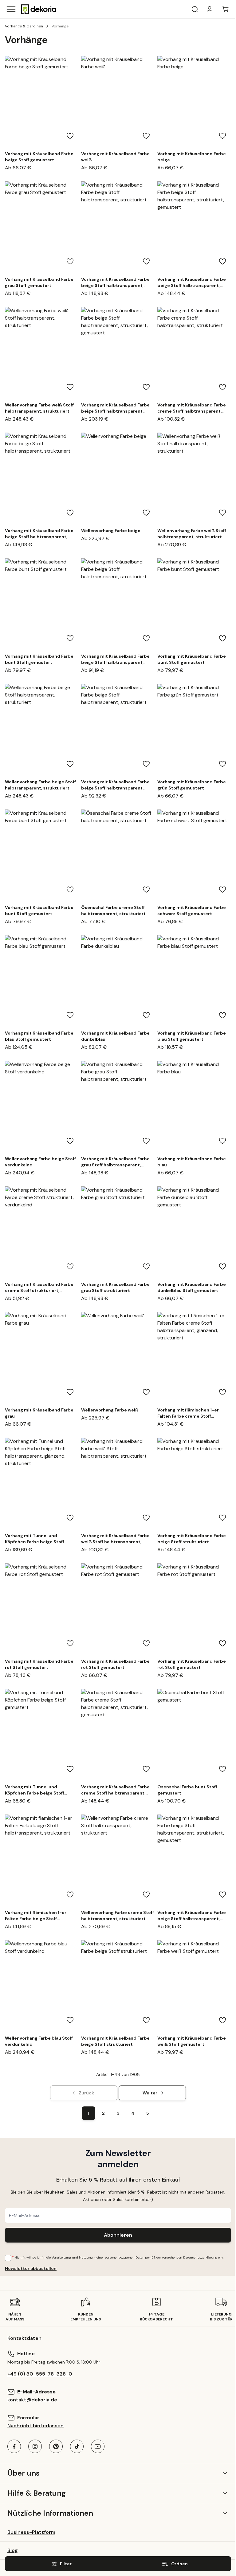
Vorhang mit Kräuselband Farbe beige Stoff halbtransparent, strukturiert (115, 283)
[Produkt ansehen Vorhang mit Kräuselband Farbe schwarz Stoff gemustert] (194, 856)
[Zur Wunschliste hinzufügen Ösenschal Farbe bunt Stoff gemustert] (222, 1769)
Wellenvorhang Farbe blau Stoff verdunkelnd (39, 2041)
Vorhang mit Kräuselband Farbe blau (192, 1162)
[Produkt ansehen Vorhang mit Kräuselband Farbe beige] (194, 102)
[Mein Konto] (210, 9)
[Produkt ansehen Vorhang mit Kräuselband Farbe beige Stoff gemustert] (42, 102)
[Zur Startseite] (39, 9)
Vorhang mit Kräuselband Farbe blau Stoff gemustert (39, 1036)
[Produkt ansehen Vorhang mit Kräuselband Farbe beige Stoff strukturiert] (194, 1484)
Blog (13, 2550)
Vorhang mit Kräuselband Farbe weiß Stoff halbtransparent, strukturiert (115, 1539)
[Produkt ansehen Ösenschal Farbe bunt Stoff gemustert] (194, 1735)
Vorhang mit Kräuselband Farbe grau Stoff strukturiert (115, 1287)
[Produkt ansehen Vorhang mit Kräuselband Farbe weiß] (118, 102)
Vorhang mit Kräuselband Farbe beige (192, 157)
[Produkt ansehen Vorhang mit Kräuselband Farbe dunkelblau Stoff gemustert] (194, 1233)
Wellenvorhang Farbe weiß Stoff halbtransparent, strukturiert (39, 408)
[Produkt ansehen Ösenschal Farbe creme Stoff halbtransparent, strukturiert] (118, 856)
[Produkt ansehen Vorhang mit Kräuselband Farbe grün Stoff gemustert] (194, 730)
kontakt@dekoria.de (32, 2400)
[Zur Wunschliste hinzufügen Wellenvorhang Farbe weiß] (146, 1392)
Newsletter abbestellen (31, 2268)
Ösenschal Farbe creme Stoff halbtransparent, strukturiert (113, 910)
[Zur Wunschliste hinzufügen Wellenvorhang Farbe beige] (146, 513)
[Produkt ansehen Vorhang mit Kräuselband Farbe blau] (194, 1107)
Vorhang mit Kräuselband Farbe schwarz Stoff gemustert (192, 910)
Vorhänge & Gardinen (24, 26)
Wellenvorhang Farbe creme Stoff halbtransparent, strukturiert (118, 1916)
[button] (118, 2473)
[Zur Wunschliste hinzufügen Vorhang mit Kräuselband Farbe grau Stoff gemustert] (70, 261)
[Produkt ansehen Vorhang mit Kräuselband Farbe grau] (42, 1358)
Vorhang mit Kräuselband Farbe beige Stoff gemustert (39, 157)
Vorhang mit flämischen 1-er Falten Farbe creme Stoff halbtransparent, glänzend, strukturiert (188, 1413)
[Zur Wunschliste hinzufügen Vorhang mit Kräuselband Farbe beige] (222, 136)
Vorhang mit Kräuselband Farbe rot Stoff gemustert (39, 1664)
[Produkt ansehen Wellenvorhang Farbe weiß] (118, 1358)
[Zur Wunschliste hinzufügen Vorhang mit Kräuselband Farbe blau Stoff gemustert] (70, 1015)
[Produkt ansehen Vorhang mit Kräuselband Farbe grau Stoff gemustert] (42, 228)
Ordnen (179, 2564)
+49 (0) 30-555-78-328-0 (40, 2374)
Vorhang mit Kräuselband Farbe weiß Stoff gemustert (192, 2041)
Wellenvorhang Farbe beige (111, 531)
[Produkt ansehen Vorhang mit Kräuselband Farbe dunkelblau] (118, 981)
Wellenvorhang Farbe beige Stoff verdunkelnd (40, 1162)
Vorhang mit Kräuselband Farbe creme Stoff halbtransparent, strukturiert (192, 408)
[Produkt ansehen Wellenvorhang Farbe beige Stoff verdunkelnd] (42, 1107)
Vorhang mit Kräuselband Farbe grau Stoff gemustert (39, 282)
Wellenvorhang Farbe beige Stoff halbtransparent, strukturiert (40, 785)
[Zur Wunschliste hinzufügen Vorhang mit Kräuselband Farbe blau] (222, 1141)
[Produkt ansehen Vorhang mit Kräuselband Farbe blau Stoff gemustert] (42, 981)
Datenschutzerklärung (200, 2257)
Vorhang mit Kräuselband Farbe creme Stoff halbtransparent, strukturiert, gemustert (115, 1790)
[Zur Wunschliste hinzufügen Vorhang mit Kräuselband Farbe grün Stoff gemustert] (222, 764)
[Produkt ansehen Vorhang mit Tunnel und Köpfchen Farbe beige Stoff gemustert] (42, 1735)
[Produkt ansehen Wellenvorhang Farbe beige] (118, 479)
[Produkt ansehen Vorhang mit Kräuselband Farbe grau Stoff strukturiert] (118, 1233)
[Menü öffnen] (11, 9)
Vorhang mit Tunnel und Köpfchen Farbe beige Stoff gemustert (35, 1790)
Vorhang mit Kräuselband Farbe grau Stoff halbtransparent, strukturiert (115, 1162)
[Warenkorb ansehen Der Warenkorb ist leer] (226, 9)
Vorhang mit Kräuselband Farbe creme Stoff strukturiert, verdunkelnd (39, 1288)
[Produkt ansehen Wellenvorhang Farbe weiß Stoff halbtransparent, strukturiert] (42, 353)
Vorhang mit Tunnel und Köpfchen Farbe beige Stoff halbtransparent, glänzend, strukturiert (35, 1539)
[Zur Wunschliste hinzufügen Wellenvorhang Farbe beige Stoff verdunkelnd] (70, 1141)
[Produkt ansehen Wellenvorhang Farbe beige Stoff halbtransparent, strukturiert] (42, 730)
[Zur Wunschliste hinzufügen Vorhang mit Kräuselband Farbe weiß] (146, 136)
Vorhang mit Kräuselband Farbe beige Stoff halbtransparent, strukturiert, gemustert (192, 283)
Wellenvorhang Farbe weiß (110, 1410)
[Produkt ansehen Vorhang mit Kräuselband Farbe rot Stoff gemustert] (42, 1609)
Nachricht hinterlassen (35, 2426)
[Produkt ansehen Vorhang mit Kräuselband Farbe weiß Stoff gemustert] (194, 1986)
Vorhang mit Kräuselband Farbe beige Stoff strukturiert (192, 1539)
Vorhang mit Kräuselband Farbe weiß (115, 157)
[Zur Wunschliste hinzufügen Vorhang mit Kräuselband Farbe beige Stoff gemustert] (70, 136)
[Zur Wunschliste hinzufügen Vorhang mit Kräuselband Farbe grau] (70, 1392)
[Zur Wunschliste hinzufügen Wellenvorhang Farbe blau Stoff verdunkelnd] (70, 2020)
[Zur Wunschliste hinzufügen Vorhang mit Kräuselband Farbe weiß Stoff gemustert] (222, 2020)
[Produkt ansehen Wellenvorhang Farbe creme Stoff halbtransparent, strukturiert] (118, 1861)
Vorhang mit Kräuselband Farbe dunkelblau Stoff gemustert (192, 1287)
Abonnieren (118, 2235)
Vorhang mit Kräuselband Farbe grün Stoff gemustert (192, 785)
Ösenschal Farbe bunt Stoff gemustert (187, 1790)
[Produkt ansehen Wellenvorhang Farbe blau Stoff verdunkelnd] (42, 1986)
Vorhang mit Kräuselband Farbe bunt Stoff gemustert (39, 659)
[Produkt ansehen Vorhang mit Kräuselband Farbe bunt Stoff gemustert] (42, 604)
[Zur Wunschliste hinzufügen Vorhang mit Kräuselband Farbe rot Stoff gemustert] (70, 1643)
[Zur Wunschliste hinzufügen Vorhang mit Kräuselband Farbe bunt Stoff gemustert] (70, 638)
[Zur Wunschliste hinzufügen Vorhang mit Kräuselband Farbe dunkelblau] (146, 1015)
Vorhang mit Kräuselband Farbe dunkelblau (115, 1036)
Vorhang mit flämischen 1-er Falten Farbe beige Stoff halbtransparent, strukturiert (37, 1916)
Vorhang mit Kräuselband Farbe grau (39, 1413)
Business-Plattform (31, 2532)
